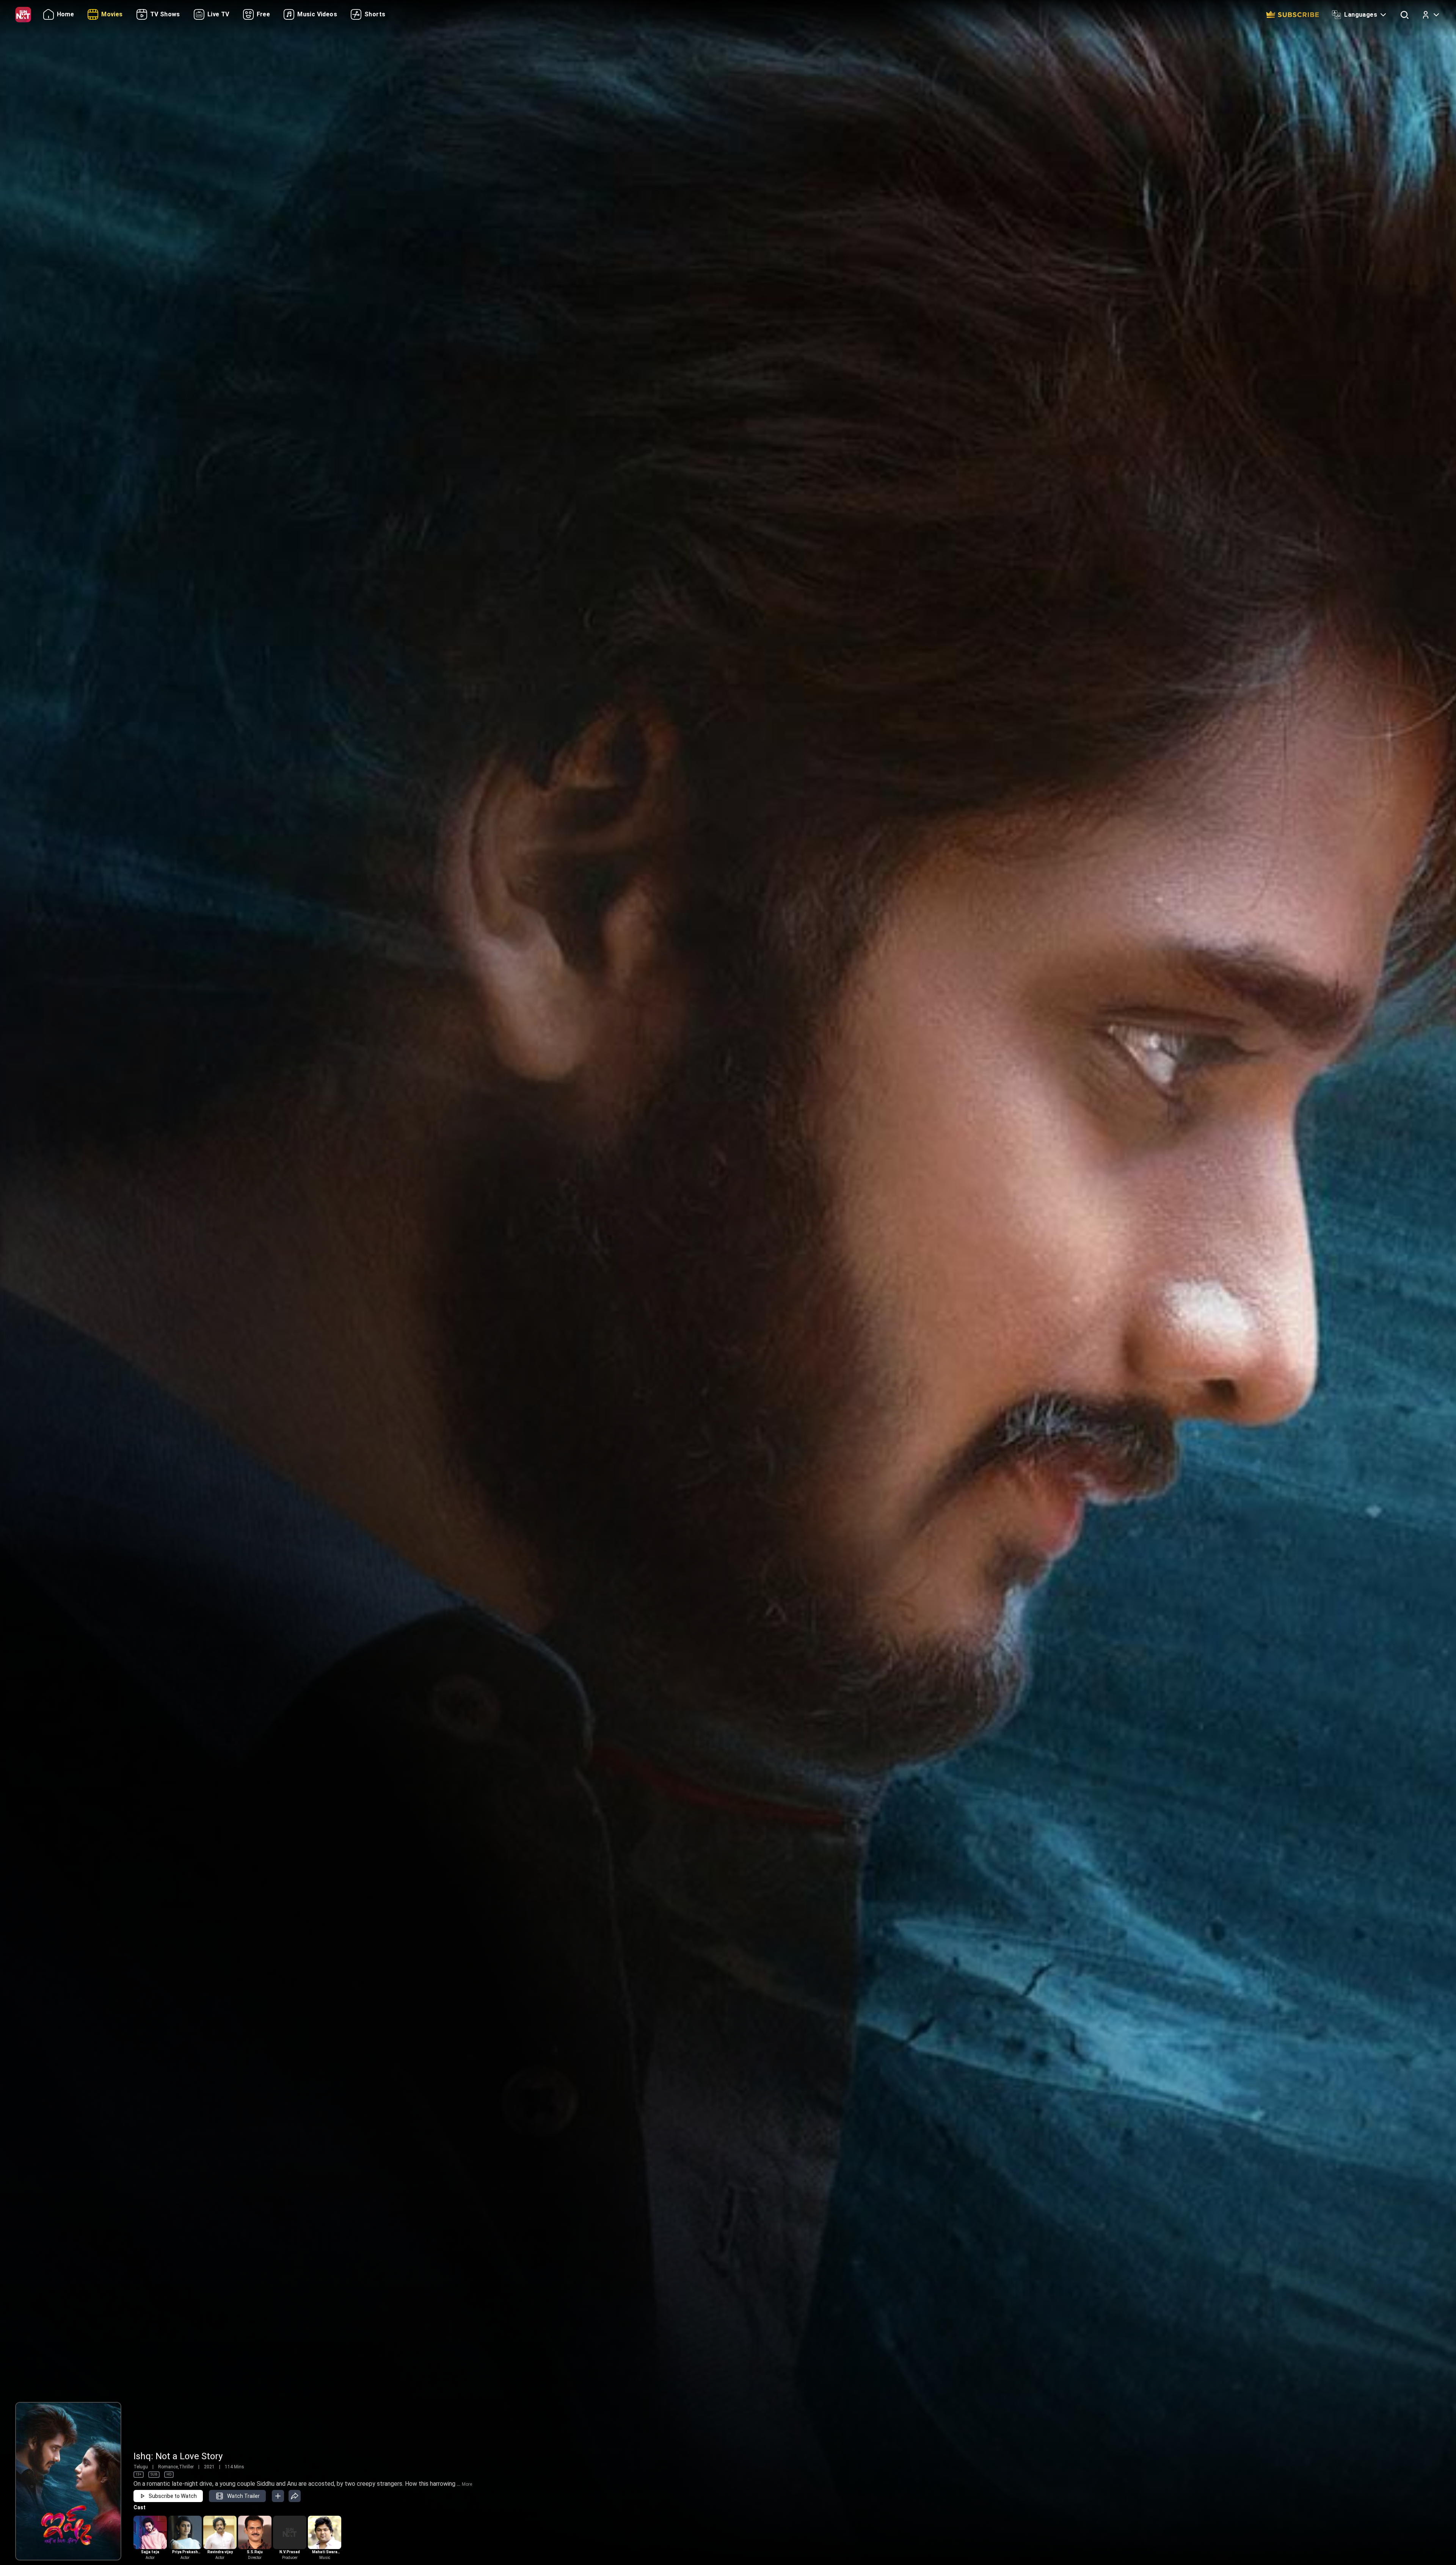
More (467, 2484)
